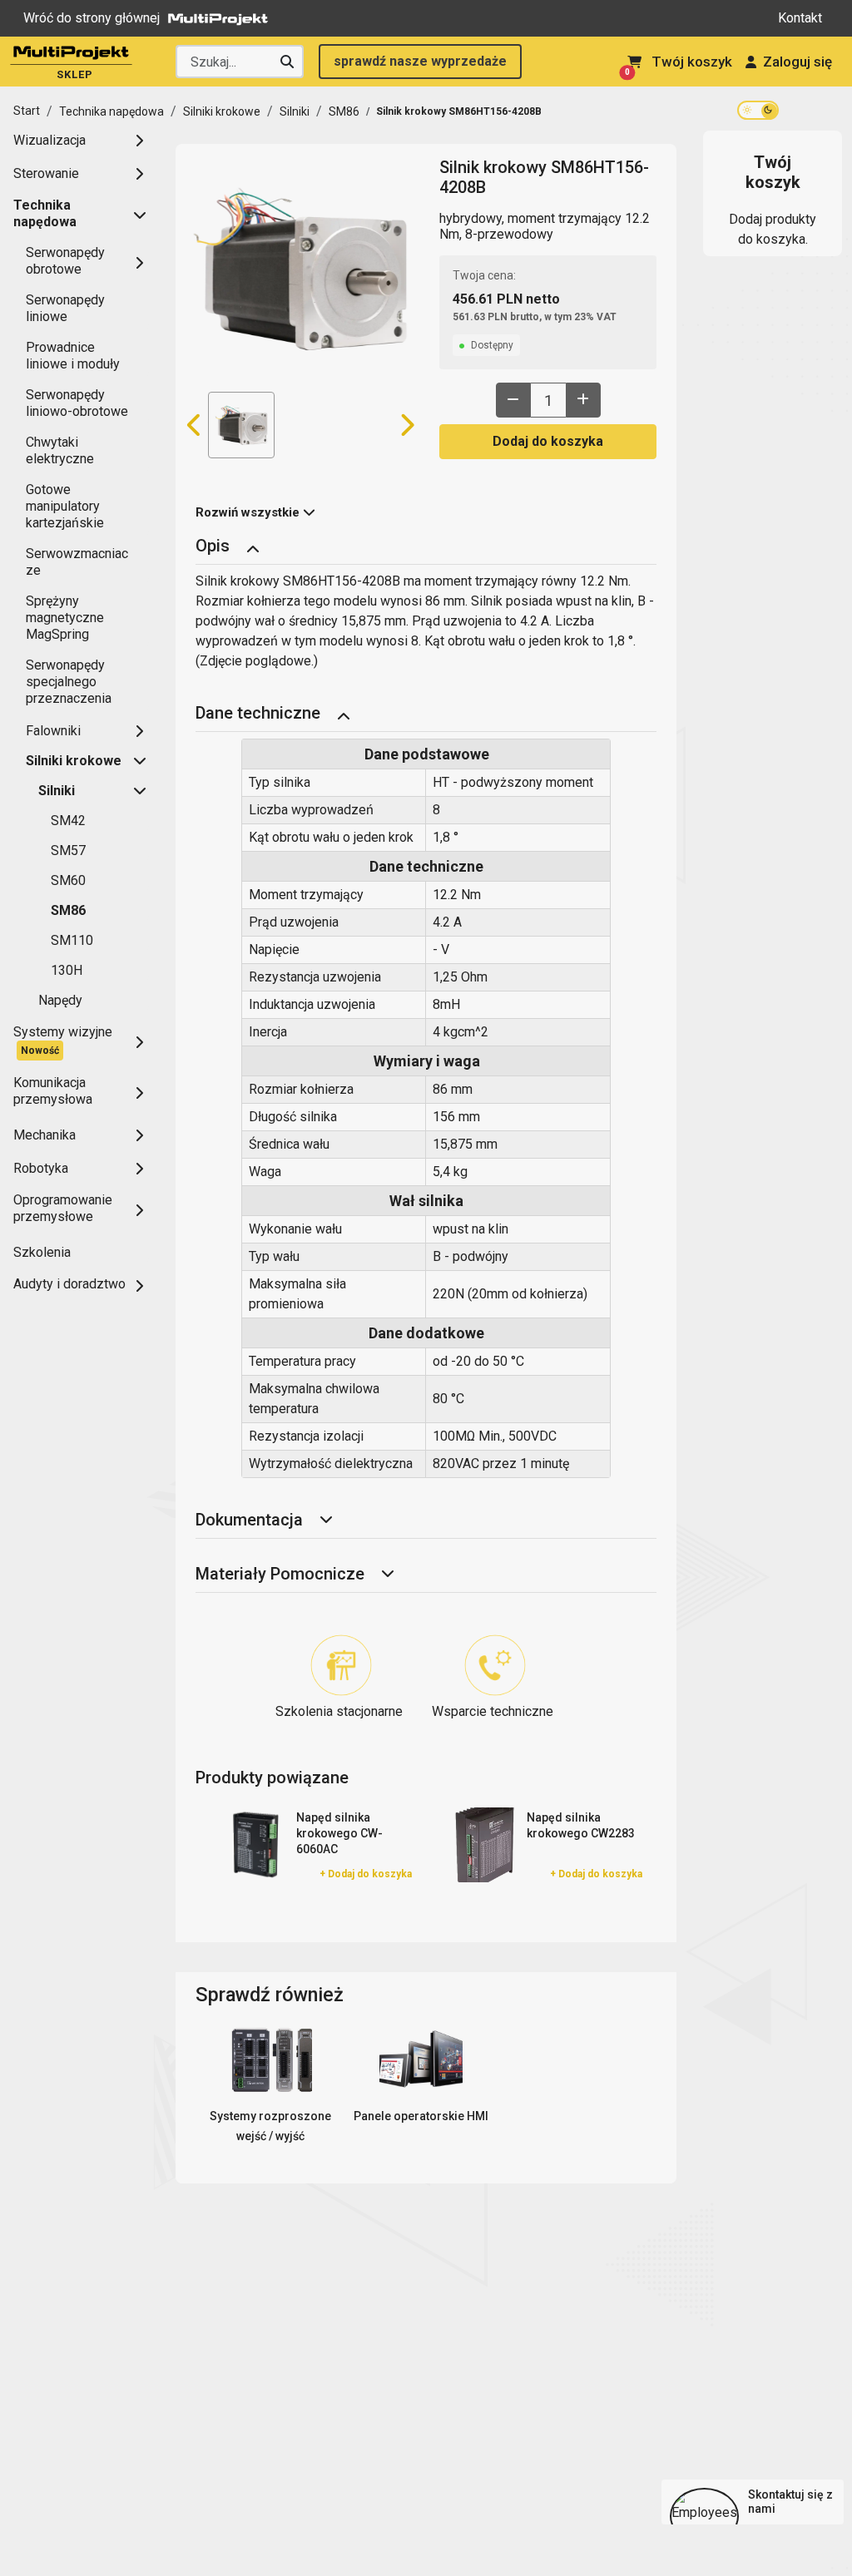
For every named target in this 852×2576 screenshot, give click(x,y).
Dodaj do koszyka (548, 441)
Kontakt (800, 18)
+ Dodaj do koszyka (366, 1874)
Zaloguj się (798, 62)
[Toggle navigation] (253, 547)
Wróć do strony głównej (92, 18)
